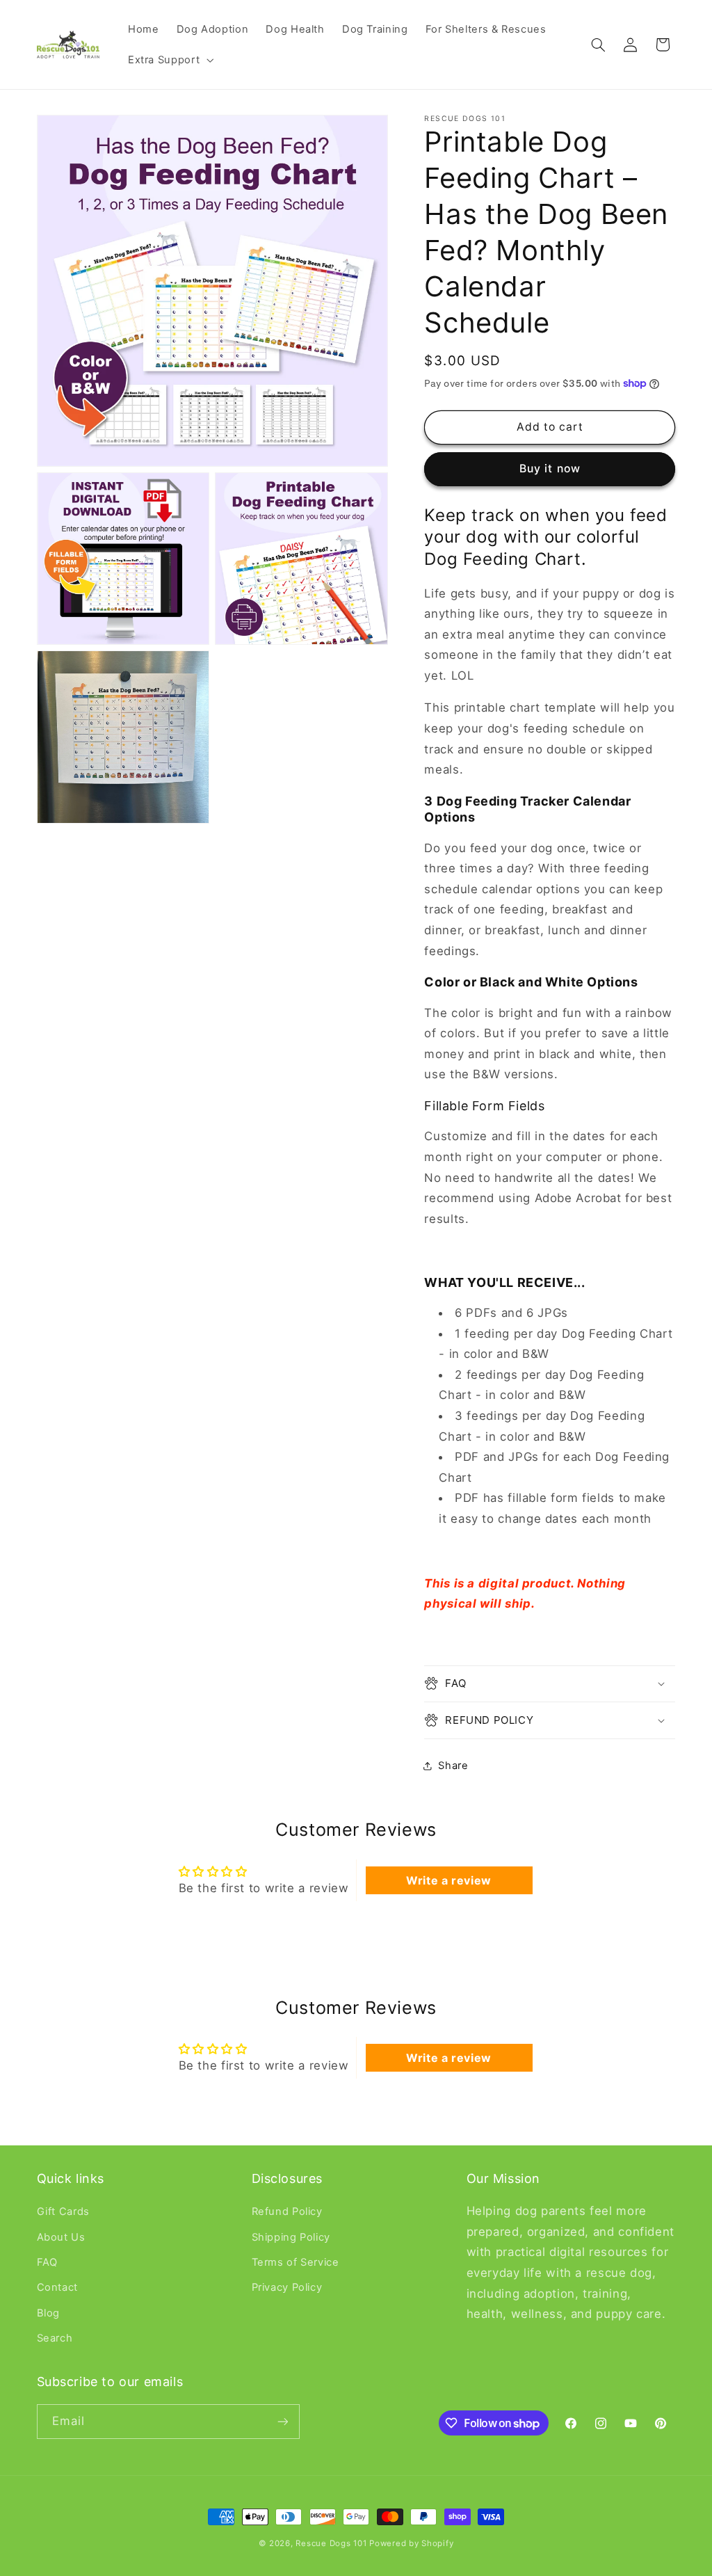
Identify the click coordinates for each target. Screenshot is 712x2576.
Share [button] (453, 1766)
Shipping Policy (291, 2237)
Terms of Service (296, 2262)
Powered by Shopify (411, 2543)
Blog (49, 2313)
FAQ (47, 2262)
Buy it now (550, 469)
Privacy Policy (287, 2287)
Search (55, 2338)
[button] (169, 60)
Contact (57, 2287)
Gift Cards (63, 2211)
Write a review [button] (449, 1880)
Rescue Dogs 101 (332, 2543)
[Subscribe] (282, 2421)
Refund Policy (287, 2211)
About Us (61, 2237)
